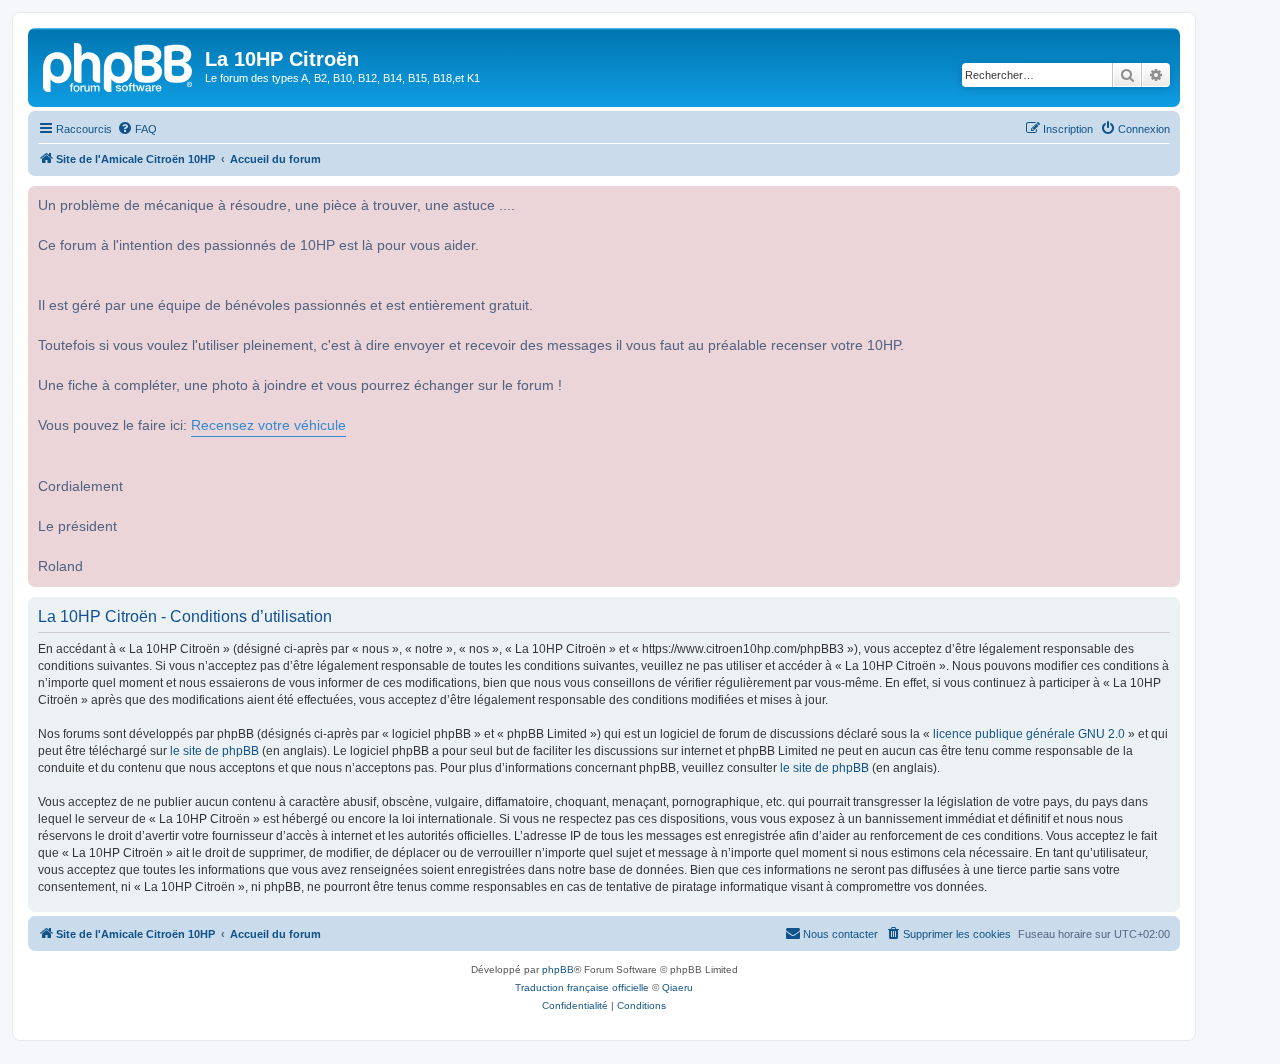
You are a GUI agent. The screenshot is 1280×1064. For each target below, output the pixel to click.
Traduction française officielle (582, 987)
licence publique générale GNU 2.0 (1029, 734)
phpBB (558, 969)
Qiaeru (677, 987)
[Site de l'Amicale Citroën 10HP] (119, 65)
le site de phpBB (214, 751)
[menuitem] (137, 129)
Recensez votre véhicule (268, 425)
